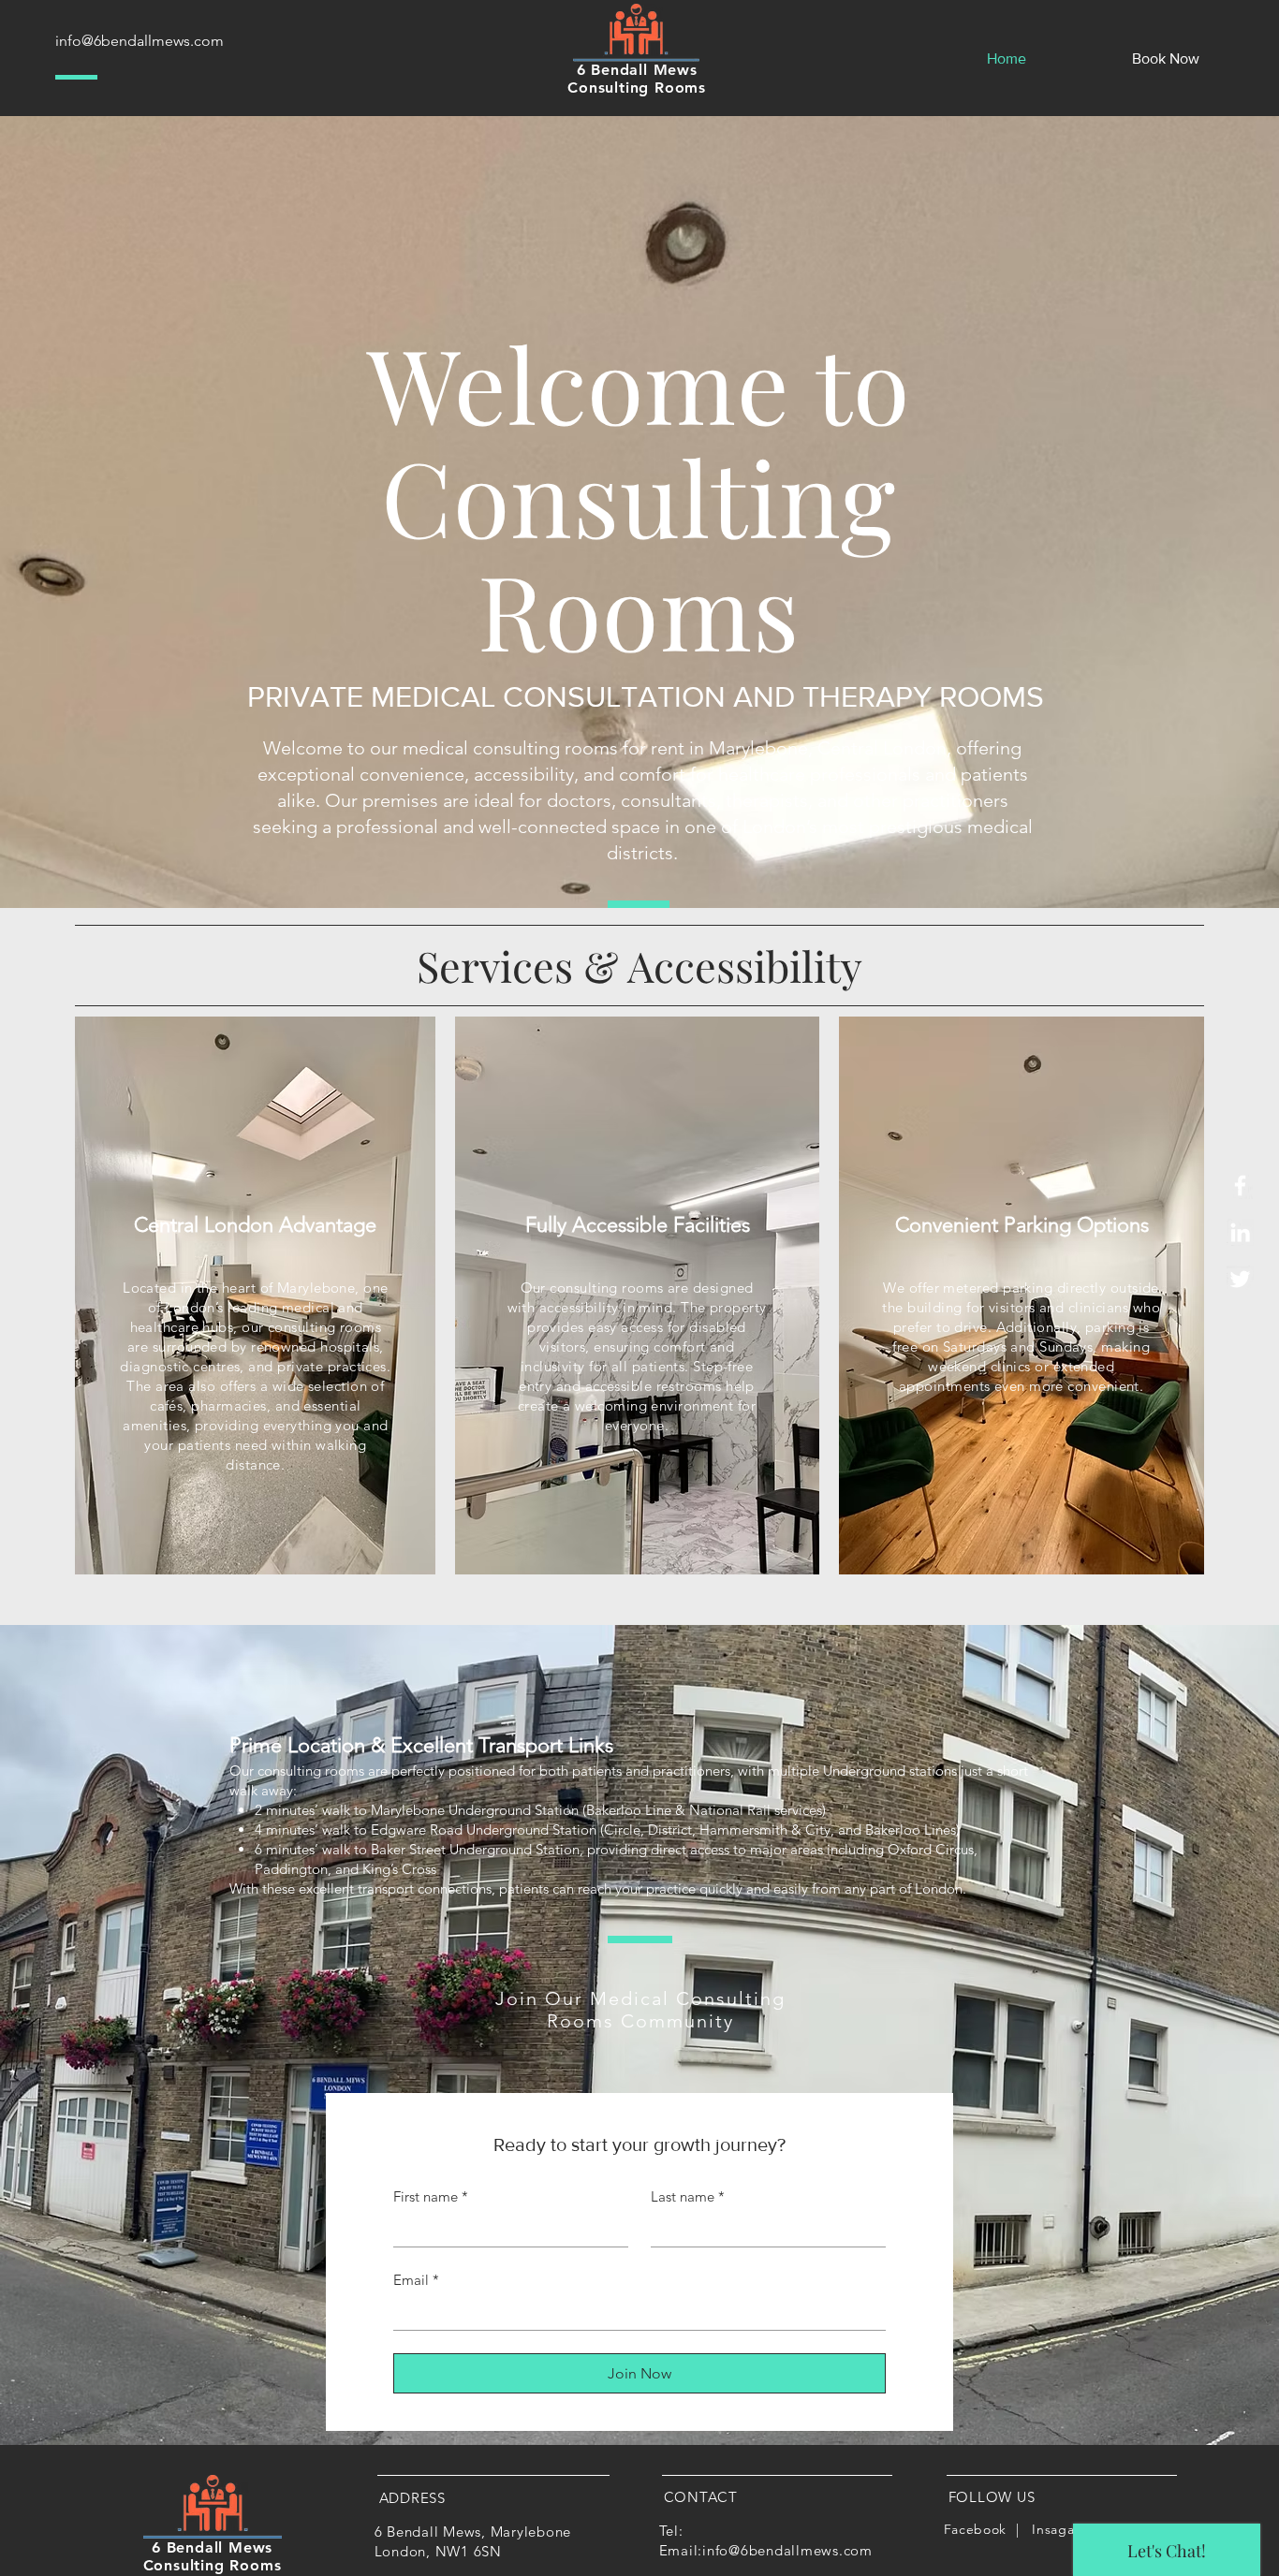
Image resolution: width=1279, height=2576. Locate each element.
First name (431, 2196)
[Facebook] (1240, 1186)
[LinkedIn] (1240, 1232)
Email (416, 2280)
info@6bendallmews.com (140, 41)
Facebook (976, 2529)
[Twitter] (1240, 1279)
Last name (688, 2196)
